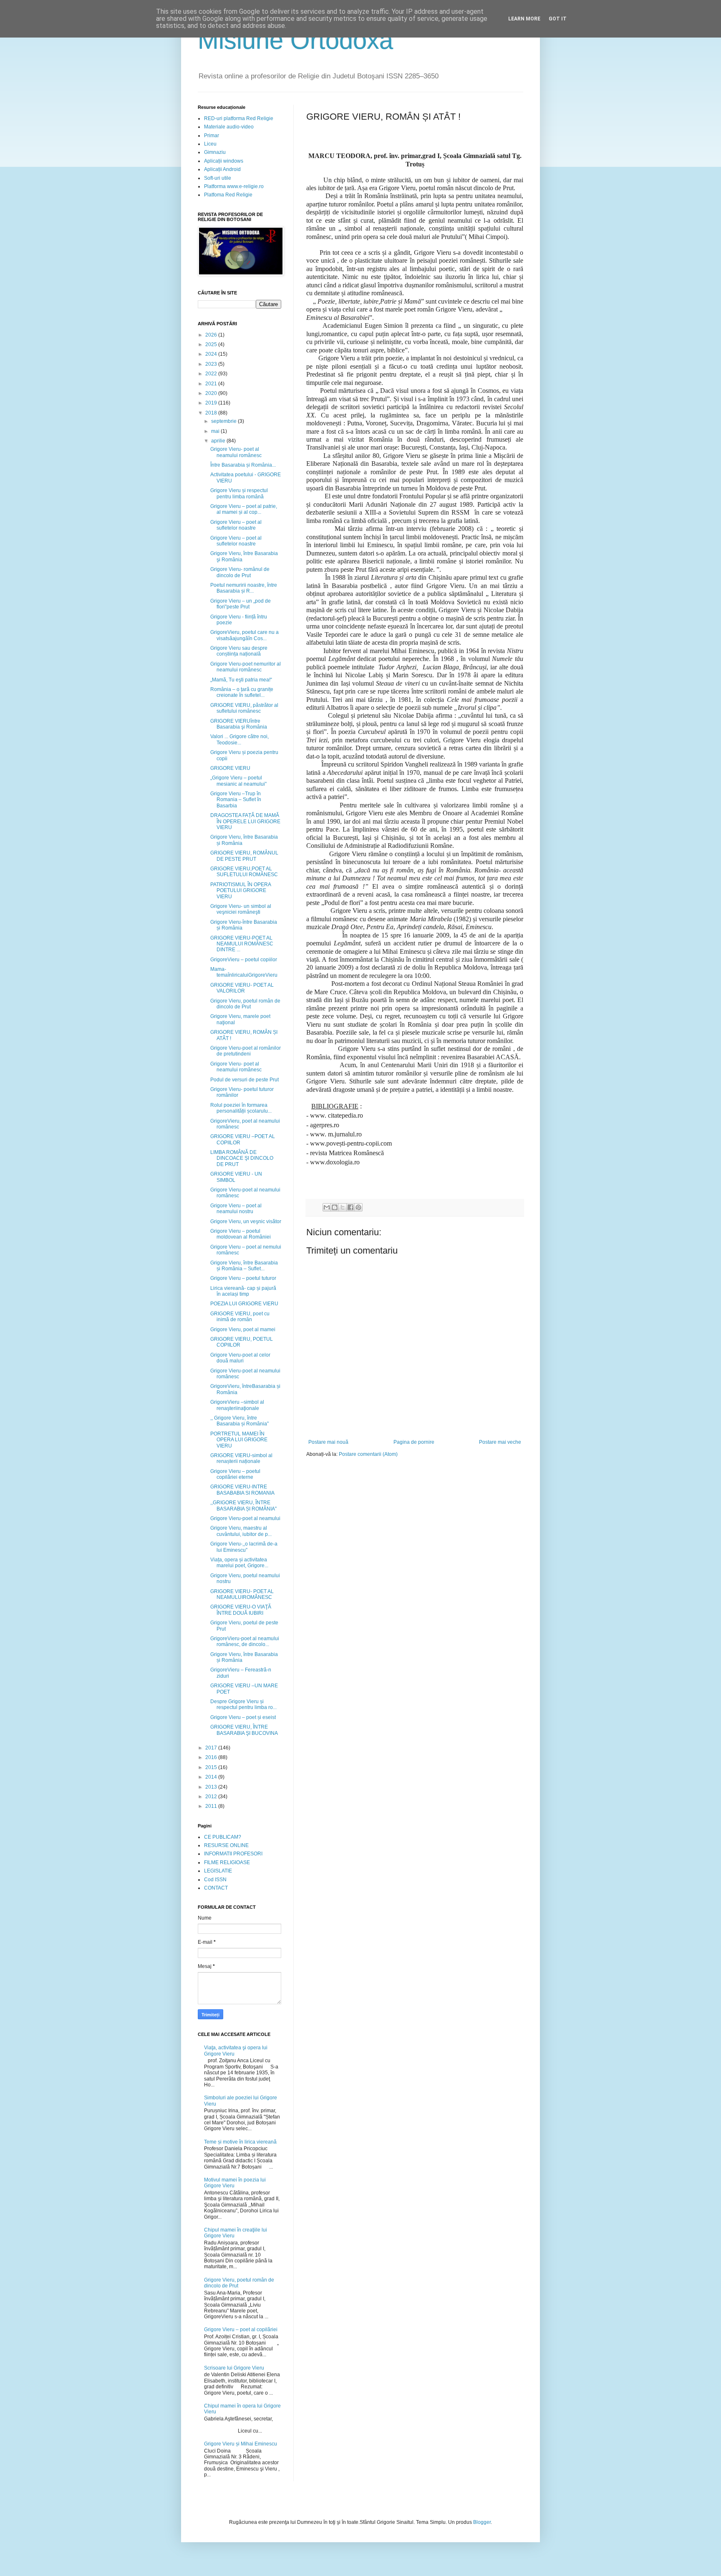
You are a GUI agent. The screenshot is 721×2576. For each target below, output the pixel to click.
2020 (212, 393)
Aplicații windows (224, 161)
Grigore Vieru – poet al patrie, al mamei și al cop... (244, 509)
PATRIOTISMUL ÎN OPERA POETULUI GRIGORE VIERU (241, 891)
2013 (212, 1787)
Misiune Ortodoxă (295, 40)
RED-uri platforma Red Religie (239, 118)
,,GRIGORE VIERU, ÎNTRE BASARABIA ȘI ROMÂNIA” (243, 1505)
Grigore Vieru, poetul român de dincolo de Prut (245, 1004)
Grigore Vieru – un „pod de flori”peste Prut (241, 604)
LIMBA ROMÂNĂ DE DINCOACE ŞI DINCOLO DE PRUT (242, 1158)
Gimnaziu (215, 152)
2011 (212, 1806)
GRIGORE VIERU (230, 768)
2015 (212, 1767)
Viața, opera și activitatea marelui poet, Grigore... (239, 1563)
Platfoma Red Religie (228, 195)
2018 (212, 413)
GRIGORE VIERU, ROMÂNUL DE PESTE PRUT (244, 856)
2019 (212, 403)
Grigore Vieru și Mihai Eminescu (241, 2444)
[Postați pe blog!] (335, 1207)
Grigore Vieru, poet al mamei (243, 1329)
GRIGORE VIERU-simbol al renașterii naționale (241, 1458)
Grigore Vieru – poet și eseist (243, 1717)
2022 (212, 374)
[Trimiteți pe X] (343, 1207)
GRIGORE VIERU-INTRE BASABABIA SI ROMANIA (242, 1490)
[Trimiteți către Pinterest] (358, 1207)
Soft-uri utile (218, 178)
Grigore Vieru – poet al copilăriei (241, 2330)
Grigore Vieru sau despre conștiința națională (239, 651)
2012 (212, 1797)
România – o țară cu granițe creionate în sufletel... (242, 692)
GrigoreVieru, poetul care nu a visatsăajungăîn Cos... (245, 635)
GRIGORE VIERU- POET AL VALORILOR (242, 988)
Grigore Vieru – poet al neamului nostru (236, 1209)
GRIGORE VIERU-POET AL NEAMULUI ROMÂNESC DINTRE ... (242, 944)
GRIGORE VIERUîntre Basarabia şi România (239, 724)
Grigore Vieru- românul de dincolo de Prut (240, 572)
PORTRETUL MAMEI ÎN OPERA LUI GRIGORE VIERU (239, 1440)
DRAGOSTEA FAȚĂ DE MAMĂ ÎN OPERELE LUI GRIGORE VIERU (245, 821)
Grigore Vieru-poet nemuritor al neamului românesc (246, 667)
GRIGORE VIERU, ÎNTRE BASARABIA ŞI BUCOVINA (244, 1730)
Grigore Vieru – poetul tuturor (243, 1278)
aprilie (219, 441)
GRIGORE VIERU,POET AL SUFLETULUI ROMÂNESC (244, 872)
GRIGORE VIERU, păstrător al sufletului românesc (244, 708)
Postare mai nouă (328, 1442)
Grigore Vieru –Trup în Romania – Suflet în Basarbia (236, 800)
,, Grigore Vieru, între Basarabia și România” (239, 1421)
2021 (212, 384)
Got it (558, 19)
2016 (212, 1757)
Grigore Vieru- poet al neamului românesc (236, 452)
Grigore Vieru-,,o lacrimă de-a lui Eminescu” (244, 1547)
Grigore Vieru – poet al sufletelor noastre (236, 525)
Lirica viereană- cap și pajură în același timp (243, 1291)
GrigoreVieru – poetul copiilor (244, 960)
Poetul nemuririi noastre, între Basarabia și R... (244, 588)
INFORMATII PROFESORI (233, 1854)
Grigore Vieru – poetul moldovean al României (241, 1234)
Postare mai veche (500, 1442)
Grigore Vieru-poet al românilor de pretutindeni (246, 1051)
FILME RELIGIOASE (227, 1862)
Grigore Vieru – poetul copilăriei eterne (235, 1474)
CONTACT (216, 1888)
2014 (212, 1777)
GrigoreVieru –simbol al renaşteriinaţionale (237, 1405)
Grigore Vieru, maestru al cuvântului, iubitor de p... (241, 1531)
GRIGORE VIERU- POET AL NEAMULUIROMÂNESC (242, 1594)
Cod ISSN (215, 1880)
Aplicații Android (222, 169)
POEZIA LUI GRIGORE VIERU (244, 1304)
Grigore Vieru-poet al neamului (245, 1518)
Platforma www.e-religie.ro (234, 186)
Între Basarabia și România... (243, 465)
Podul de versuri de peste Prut (245, 1080)
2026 (212, 335)
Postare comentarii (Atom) (368, 1454)
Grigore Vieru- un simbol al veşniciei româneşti (241, 909)
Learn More (524, 19)
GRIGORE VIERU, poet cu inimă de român (240, 1317)
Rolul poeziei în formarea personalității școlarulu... (241, 1108)
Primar (212, 136)
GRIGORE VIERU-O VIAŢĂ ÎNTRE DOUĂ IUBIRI (241, 1610)
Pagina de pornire (414, 1442)
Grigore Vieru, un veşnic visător (246, 1221)
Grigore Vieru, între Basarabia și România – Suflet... (244, 1266)
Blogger (482, 2522)
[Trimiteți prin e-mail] (327, 1207)
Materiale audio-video (229, 127)
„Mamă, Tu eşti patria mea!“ (241, 680)
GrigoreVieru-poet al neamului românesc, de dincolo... (245, 1641)
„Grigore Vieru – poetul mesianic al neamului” (238, 781)
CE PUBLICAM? (223, 1837)
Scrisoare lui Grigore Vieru (234, 2368)
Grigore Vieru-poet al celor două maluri (240, 1358)
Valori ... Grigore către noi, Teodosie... (239, 739)
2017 (212, 1748)
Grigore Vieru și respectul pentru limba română (239, 493)
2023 (212, 364)
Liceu (210, 144)
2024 (212, 354)
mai (216, 431)
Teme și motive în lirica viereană (240, 2142)
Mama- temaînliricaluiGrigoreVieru (244, 972)
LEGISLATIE (218, 1871)
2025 (212, 344)
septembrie (224, 421)
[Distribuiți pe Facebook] (350, 1207)
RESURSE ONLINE (226, 1845)
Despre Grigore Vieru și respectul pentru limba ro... (243, 1704)
